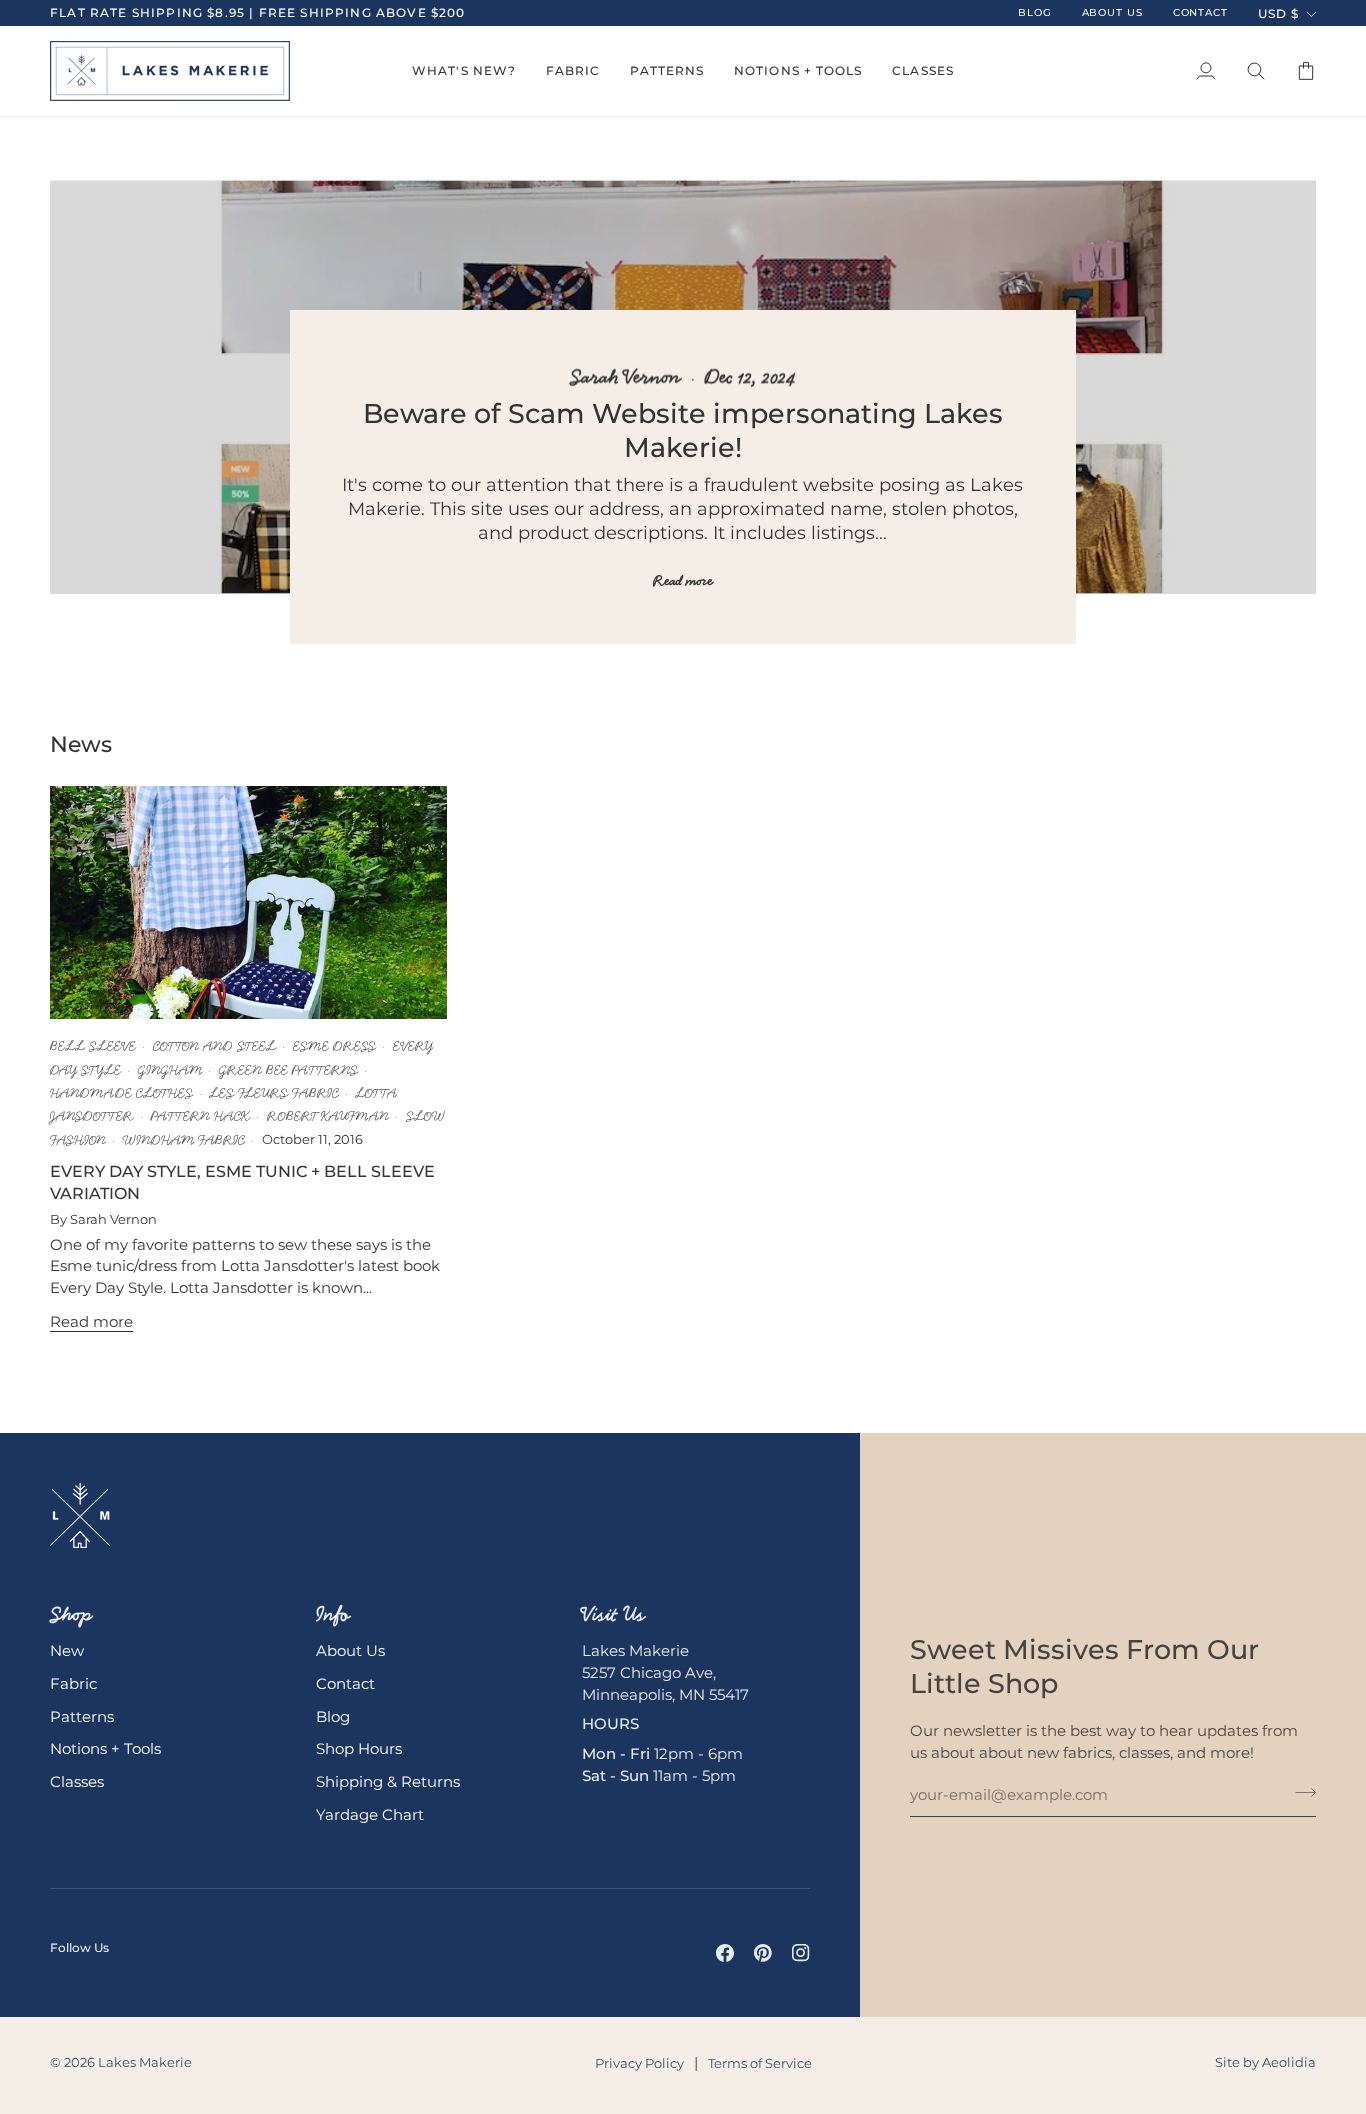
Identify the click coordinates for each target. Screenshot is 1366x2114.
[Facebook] (725, 1953)
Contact (345, 1684)
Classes (77, 1782)
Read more (683, 581)
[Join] (1299, 1793)
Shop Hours (359, 1749)
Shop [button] (71, 1614)
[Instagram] (801, 1953)
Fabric (73, 1684)
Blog (333, 1717)
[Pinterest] (763, 1953)
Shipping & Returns (388, 1782)
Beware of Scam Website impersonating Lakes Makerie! (683, 430)
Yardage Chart (370, 1815)
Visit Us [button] (613, 1614)
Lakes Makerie (145, 2062)
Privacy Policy (639, 2063)
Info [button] (333, 1614)
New (67, 1651)
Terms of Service (760, 2063)
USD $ (1278, 13)
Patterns (82, 1717)
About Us (350, 1651)
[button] (464, 71)
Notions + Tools (105, 1749)
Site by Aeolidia (1265, 2062)
